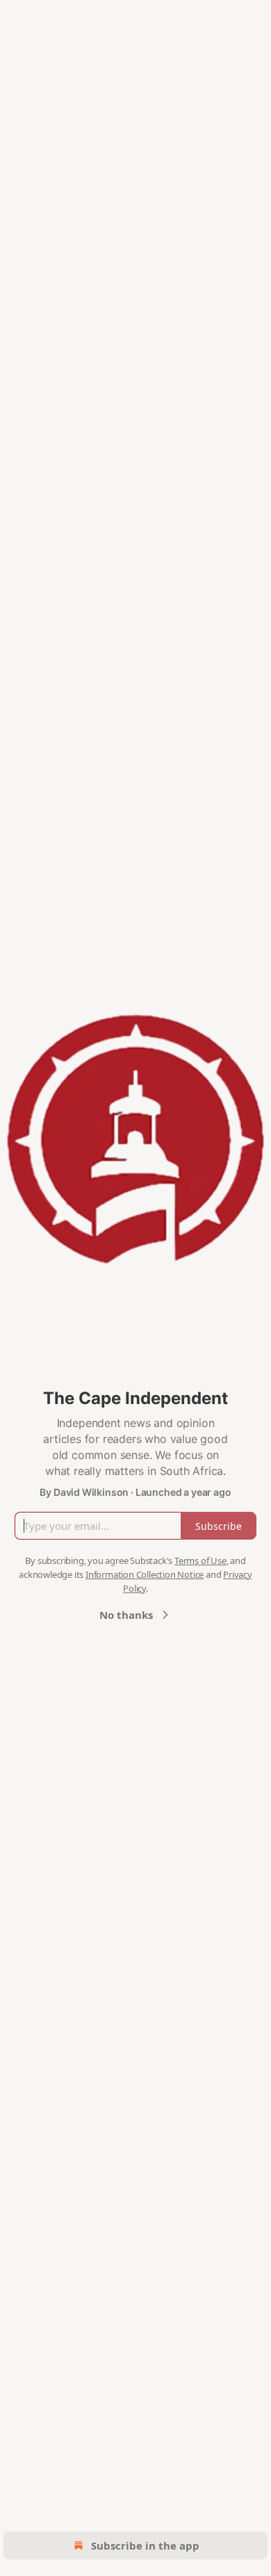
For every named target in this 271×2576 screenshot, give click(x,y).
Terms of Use (200, 1560)
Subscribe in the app (145, 2545)
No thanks (126, 1615)
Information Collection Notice (145, 1574)
